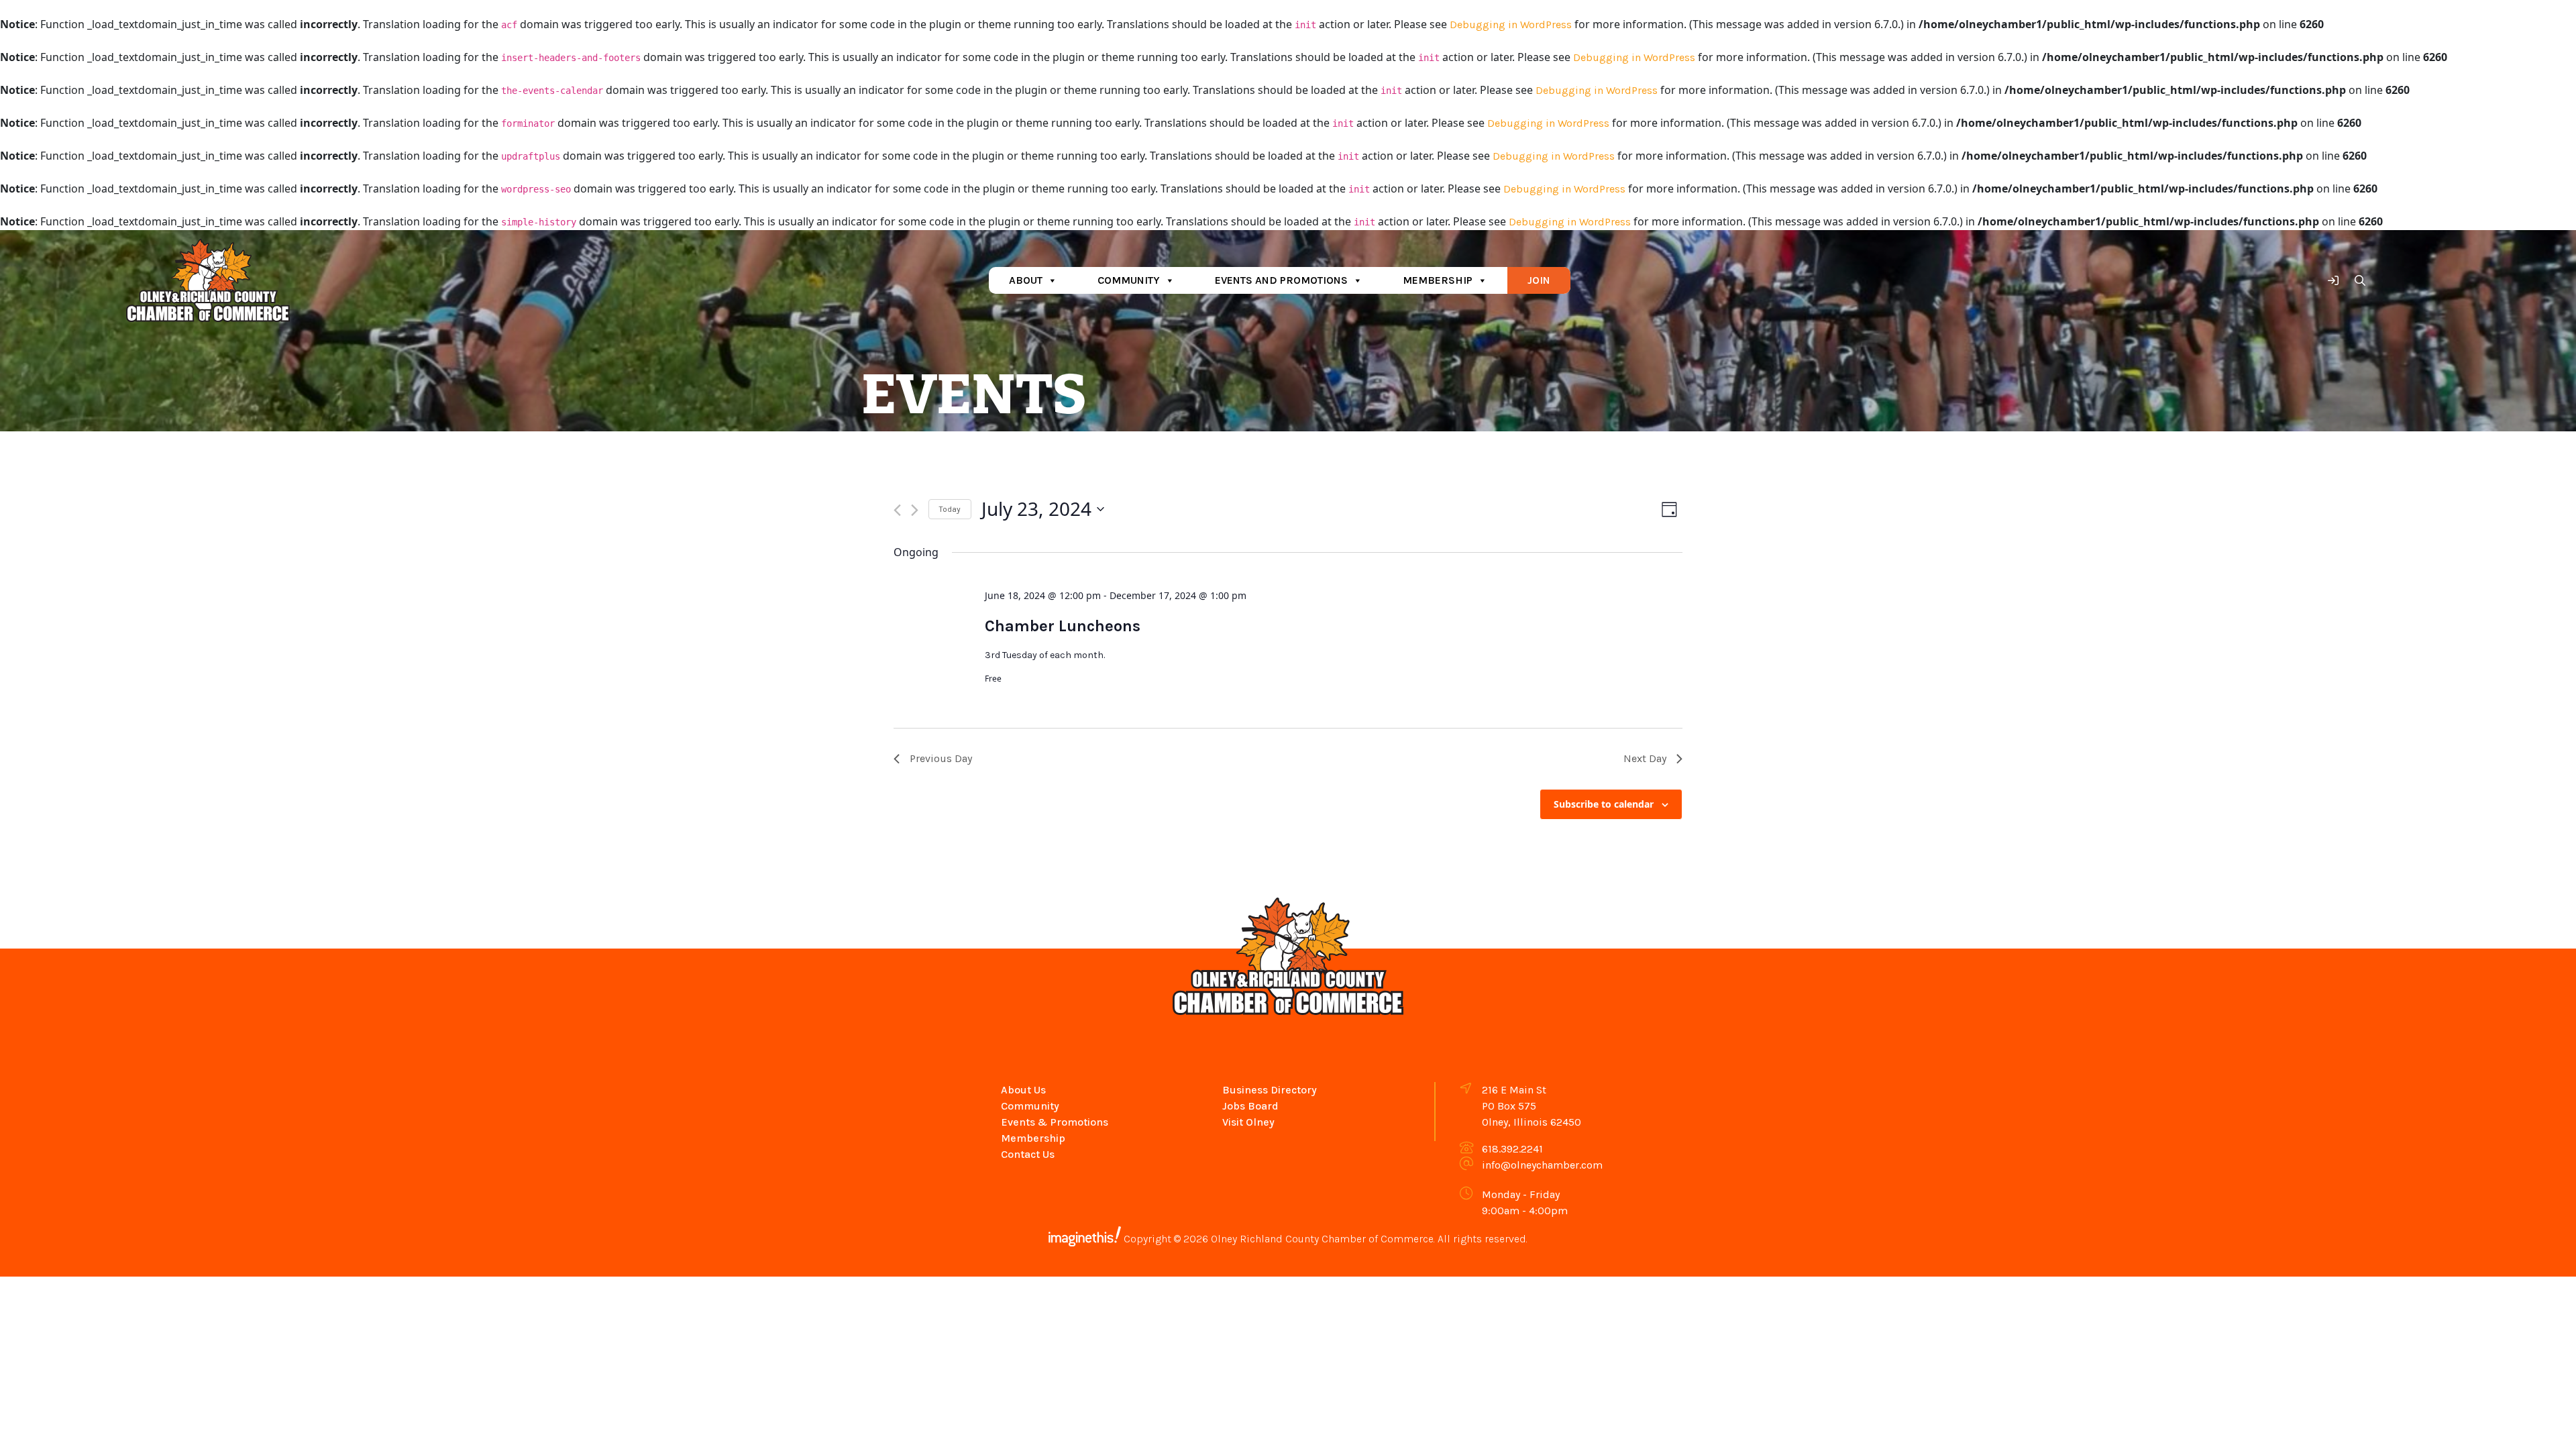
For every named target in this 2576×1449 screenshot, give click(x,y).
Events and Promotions (1281, 280)
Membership (1438, 280)
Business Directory (1270, 1090)
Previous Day (941, 758)
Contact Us (1028, 1154)
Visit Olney (1248, 1122)
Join (1539, 280)
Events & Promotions (1055, 1122)
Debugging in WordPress (1511, 24)
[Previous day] (897, 510)
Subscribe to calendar (1604, 804)
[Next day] (915, 510)
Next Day (1645, 758)
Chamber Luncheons (1063, 626)
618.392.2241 (1512, 1149)
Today (950, 509)
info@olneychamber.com (1542, 1165)
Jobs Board (1250, 1106)
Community (1129, 280)
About (1026, 280)
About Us (1023, 1090)
